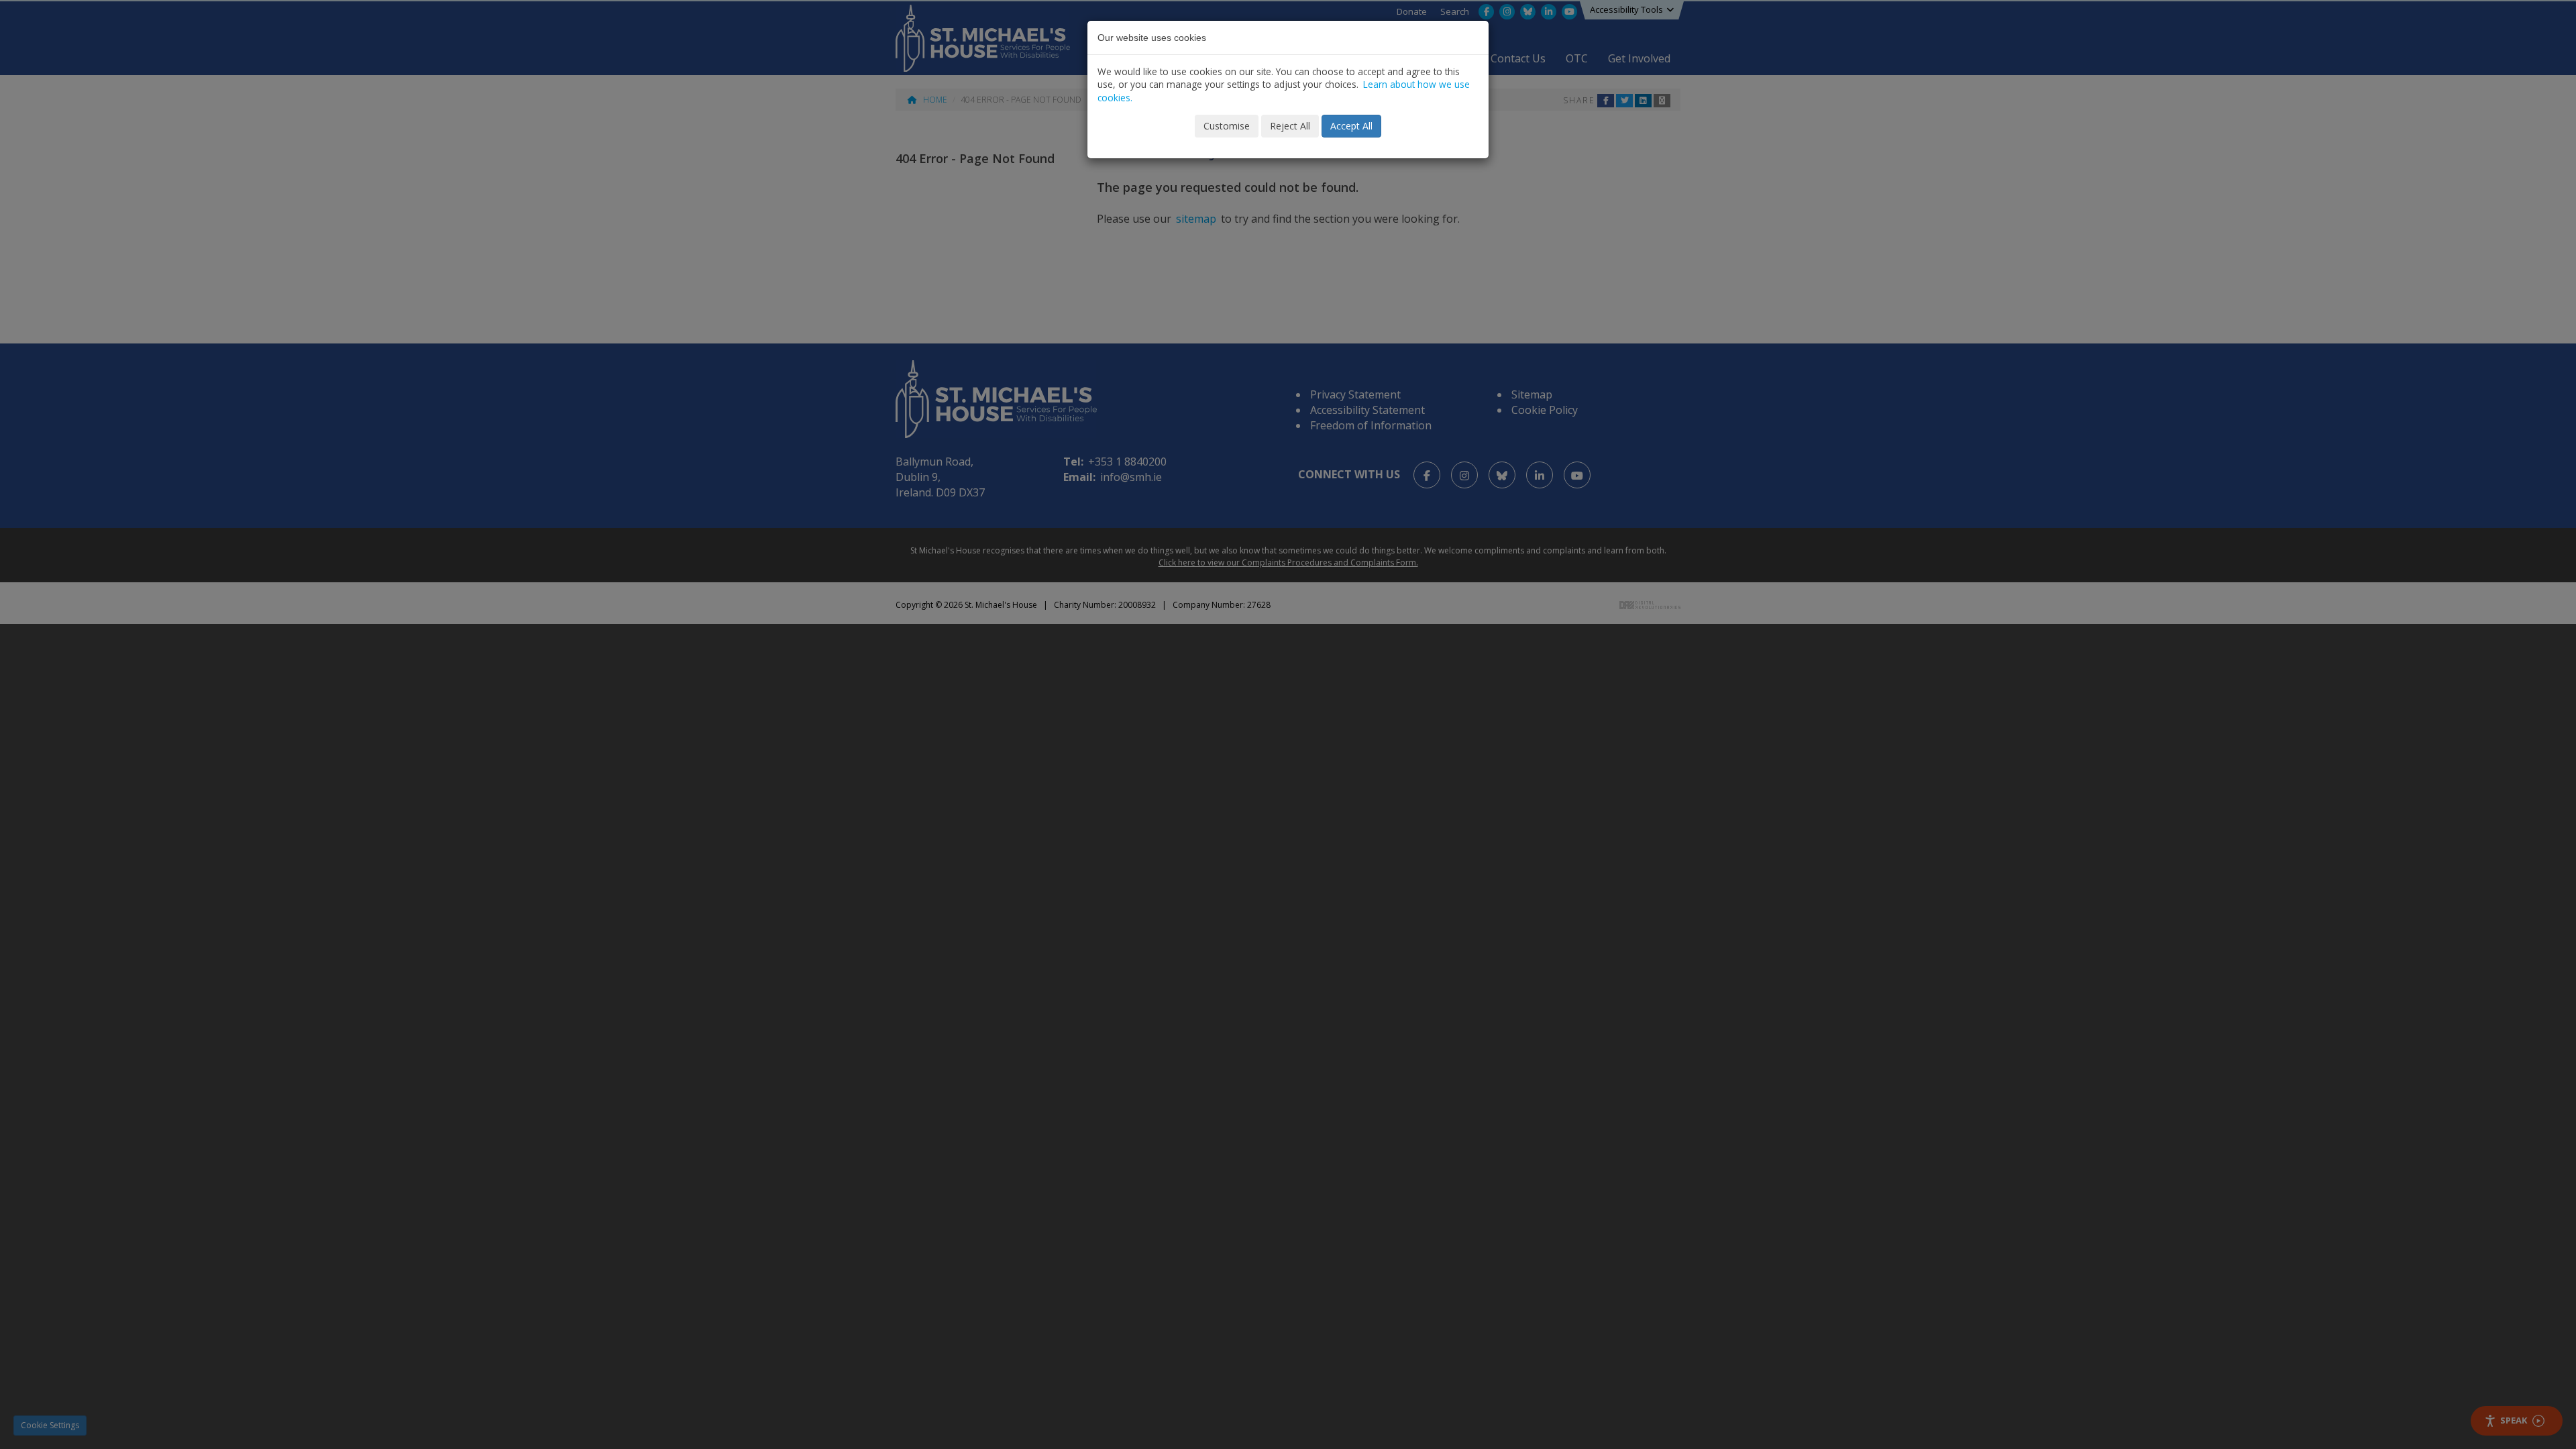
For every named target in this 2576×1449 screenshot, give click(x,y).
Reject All (1290, 126)
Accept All (1351, 126)
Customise (1227, 126)
